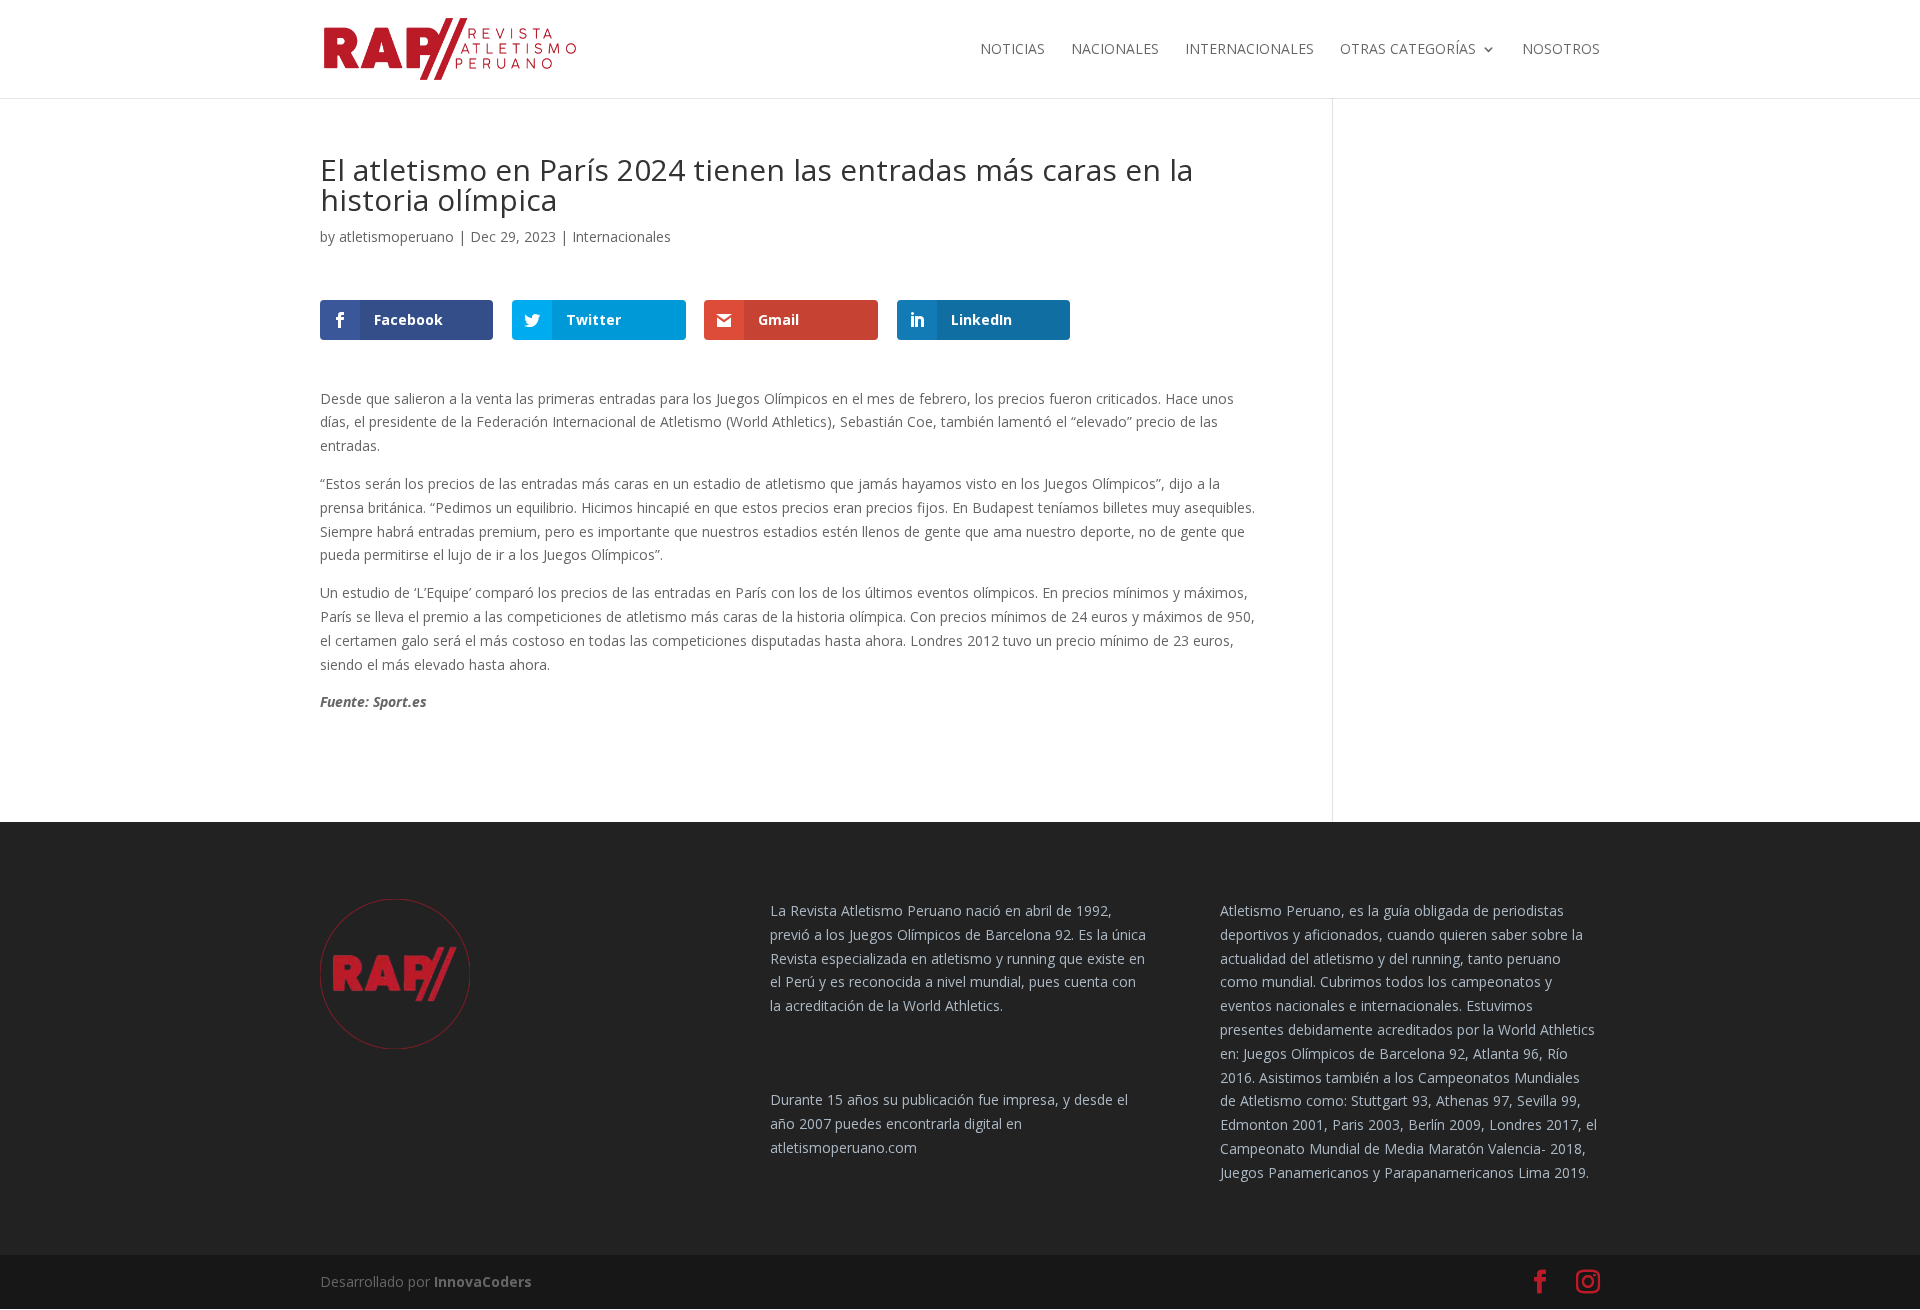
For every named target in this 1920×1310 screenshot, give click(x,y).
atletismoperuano (396, 236)
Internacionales (1249, 50)
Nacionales (1115, 50)
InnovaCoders (483, 1281)
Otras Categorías (1408, 50)
